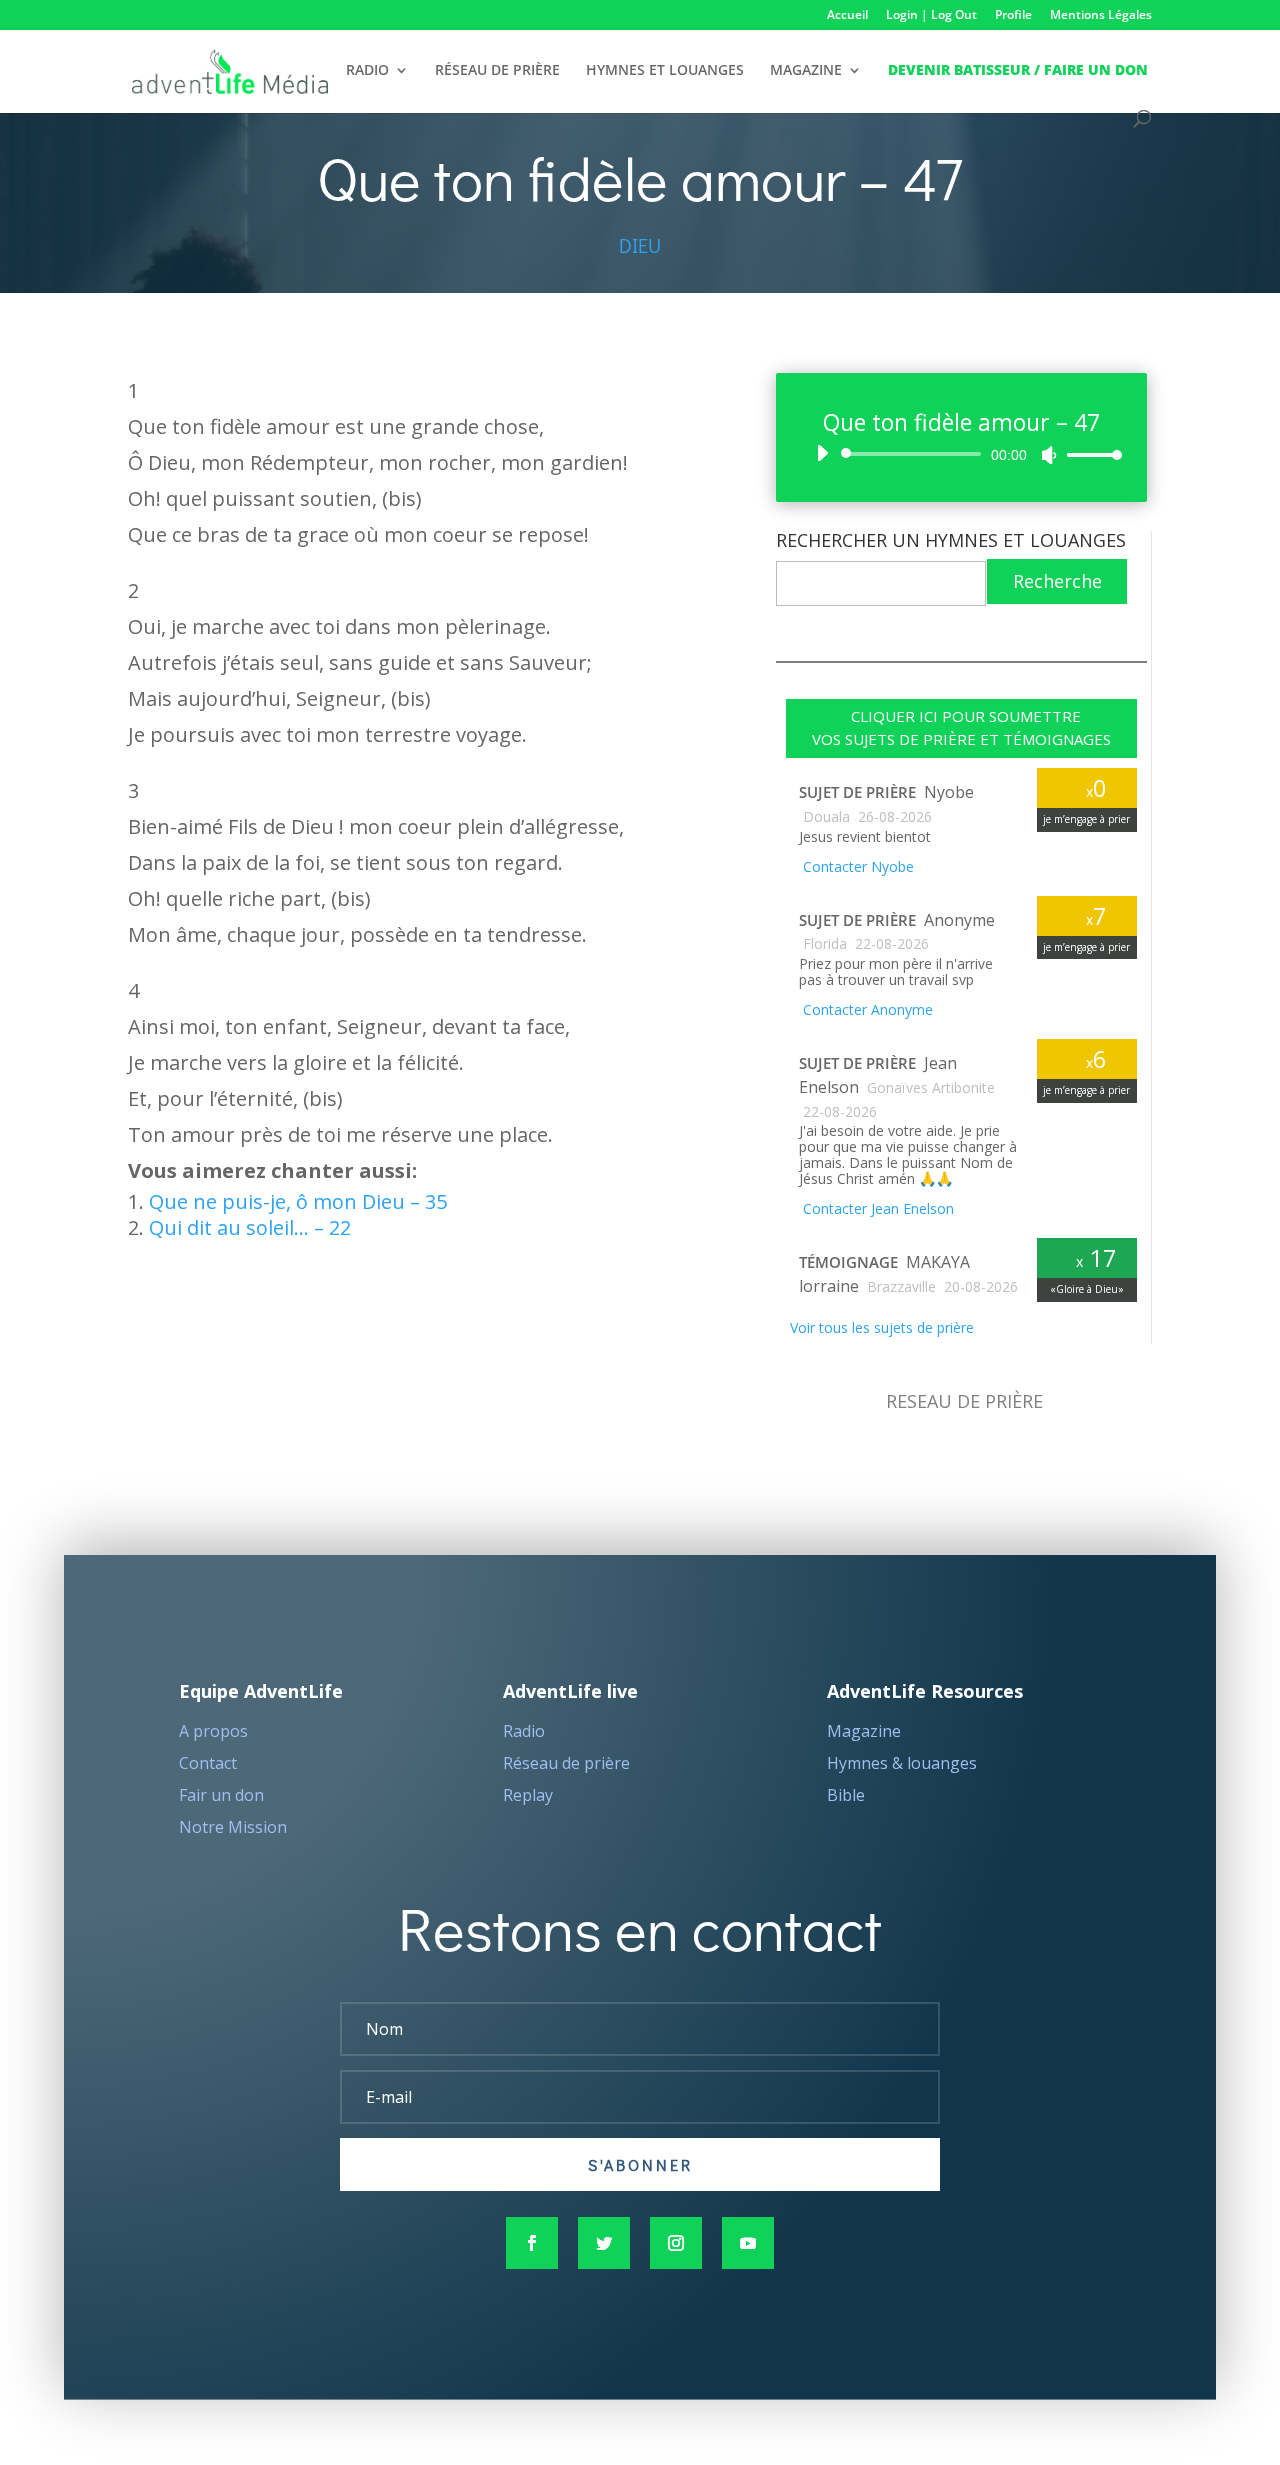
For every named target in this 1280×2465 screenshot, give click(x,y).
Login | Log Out (931, 16)
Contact (208, 1763)
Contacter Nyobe (856, 866)
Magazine (864, 1731)
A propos (213, 1731)
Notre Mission (233, 1827)
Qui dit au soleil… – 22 (250, 1227)
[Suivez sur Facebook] (532, 2243)
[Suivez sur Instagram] (676, 2243)
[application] (961, 454)
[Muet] (1049, 455)
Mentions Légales (1101, 16)
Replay (528, 1795)
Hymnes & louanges (902, 1763)
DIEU (640, 245)
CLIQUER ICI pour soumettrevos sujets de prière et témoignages (961, 728)
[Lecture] (822, 453)
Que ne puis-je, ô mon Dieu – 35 (298, 1201)
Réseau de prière (566, 1763)
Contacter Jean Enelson (876, 1208)
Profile (1013, 16)
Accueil (847, 16)
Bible (846, 1795)
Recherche (1057, 581)
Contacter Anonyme (866, 1009)
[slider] (1089, 454)
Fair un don (221, 1795)
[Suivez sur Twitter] (604, 2243)
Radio (524, 1731)
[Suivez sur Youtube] (748, 2243)
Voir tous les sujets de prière (880, 1327)
